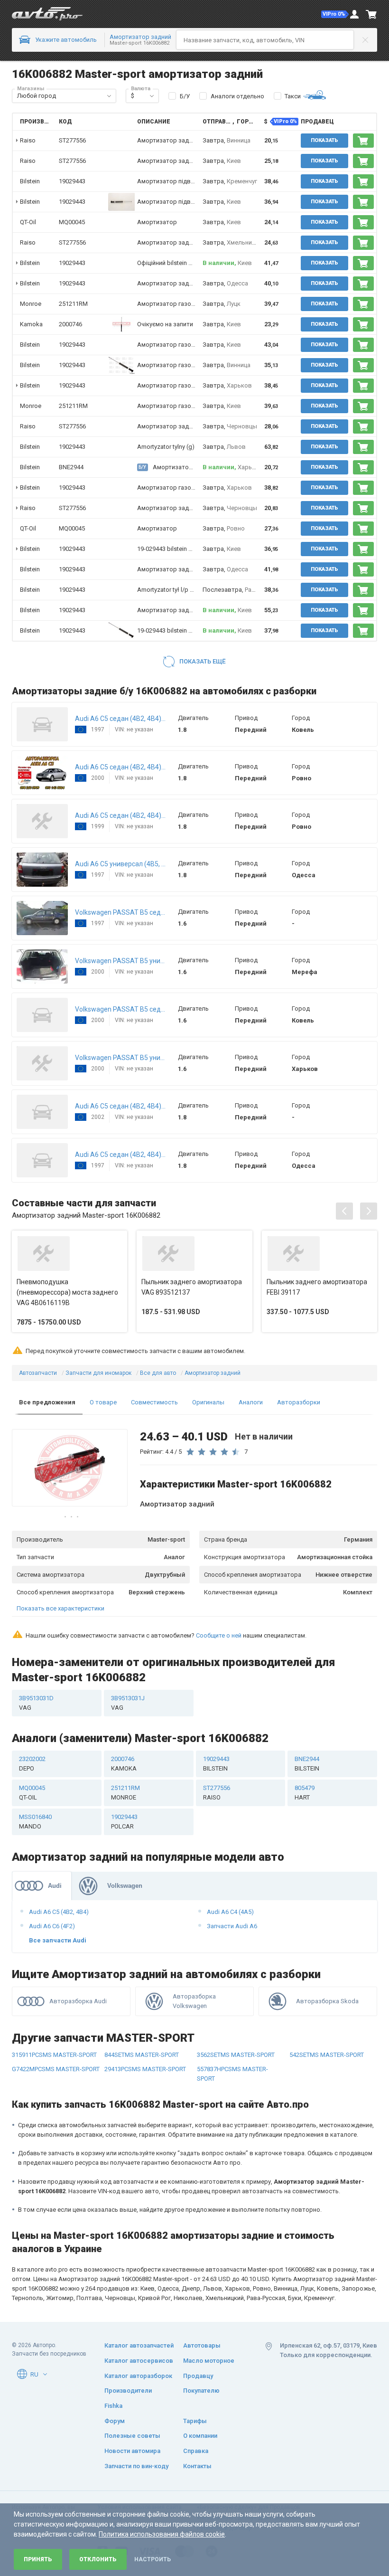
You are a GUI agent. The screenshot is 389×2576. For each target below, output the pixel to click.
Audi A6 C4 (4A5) (230, 1912)
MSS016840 (35, 1822)
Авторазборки (299, 1402)
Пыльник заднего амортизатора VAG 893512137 (192, 1287)
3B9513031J (128, 1703)
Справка (196, 2451)
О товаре (103, 1402)
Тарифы (195, 2421)
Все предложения (47, 1402)
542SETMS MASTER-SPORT (327, 2055)
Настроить (153, 2559)
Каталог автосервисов (139, 2361)
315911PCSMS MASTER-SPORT (54, 2055)
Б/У (185, 96)
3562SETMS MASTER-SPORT (236, 2055)
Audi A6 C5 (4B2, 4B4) (59, 1912)
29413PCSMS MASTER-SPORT (145, 2069)
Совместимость (154, 1402)
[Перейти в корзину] (371, 14)
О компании (200, 2436)
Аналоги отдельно (237, 96)
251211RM (73, 304)
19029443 (72, 181)
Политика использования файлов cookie (162, 2534)
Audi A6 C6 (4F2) (52, 1926)
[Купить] (363, 141)
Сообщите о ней (219, 1635)
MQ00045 (72, 222)
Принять (38, 2559)
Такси (293, 96)
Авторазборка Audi (78, 2001)
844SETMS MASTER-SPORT (142, 2055)
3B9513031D (36, 1703)
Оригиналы (208, 1402)
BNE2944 (71, 467)
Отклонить (98, 2559)
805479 (305, 1793)
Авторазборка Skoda (327, 2001)
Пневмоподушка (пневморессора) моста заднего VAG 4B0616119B (67, 1292)
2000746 (70, 324)
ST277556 (72, 140)
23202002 (32, 1764)
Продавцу (198, 2376)
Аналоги (251, 1402)
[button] (335, 14)
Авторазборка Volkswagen (194, 2001)
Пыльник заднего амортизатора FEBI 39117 (317, 1287)
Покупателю (201, 2391)
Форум (115, 2421)
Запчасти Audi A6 (232, 1926)
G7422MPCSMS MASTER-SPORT (56, 2069)
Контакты (197, 2466)
